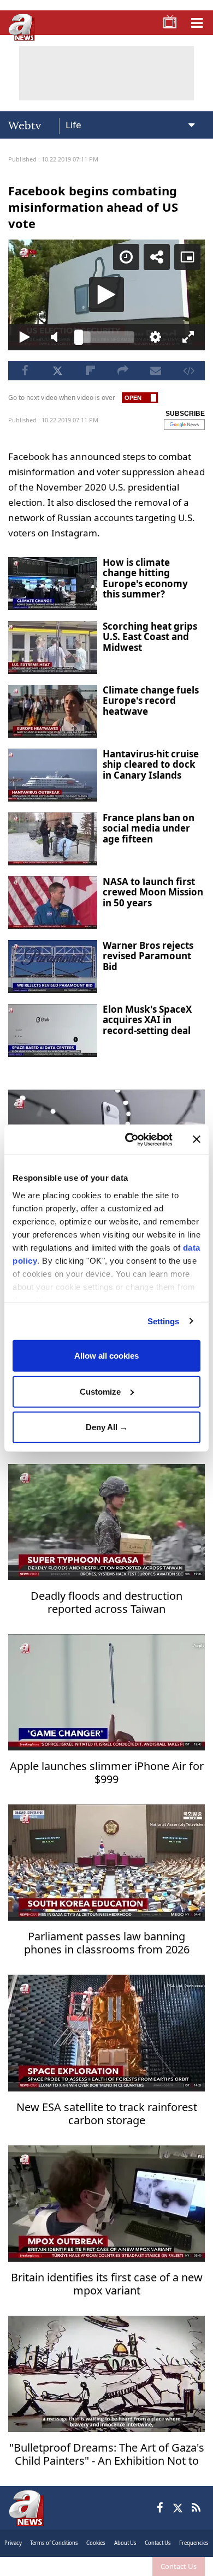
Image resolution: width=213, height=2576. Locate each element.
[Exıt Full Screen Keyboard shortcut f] (196, 2563)
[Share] (165, 17)
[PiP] (196, 17)
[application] (106, 1288)
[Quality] (161, 2563)
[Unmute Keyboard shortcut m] (52, 2563)
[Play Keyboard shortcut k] (17, 2563)
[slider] (106, 2563)
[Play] (106, 1288)
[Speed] (134, 17)
